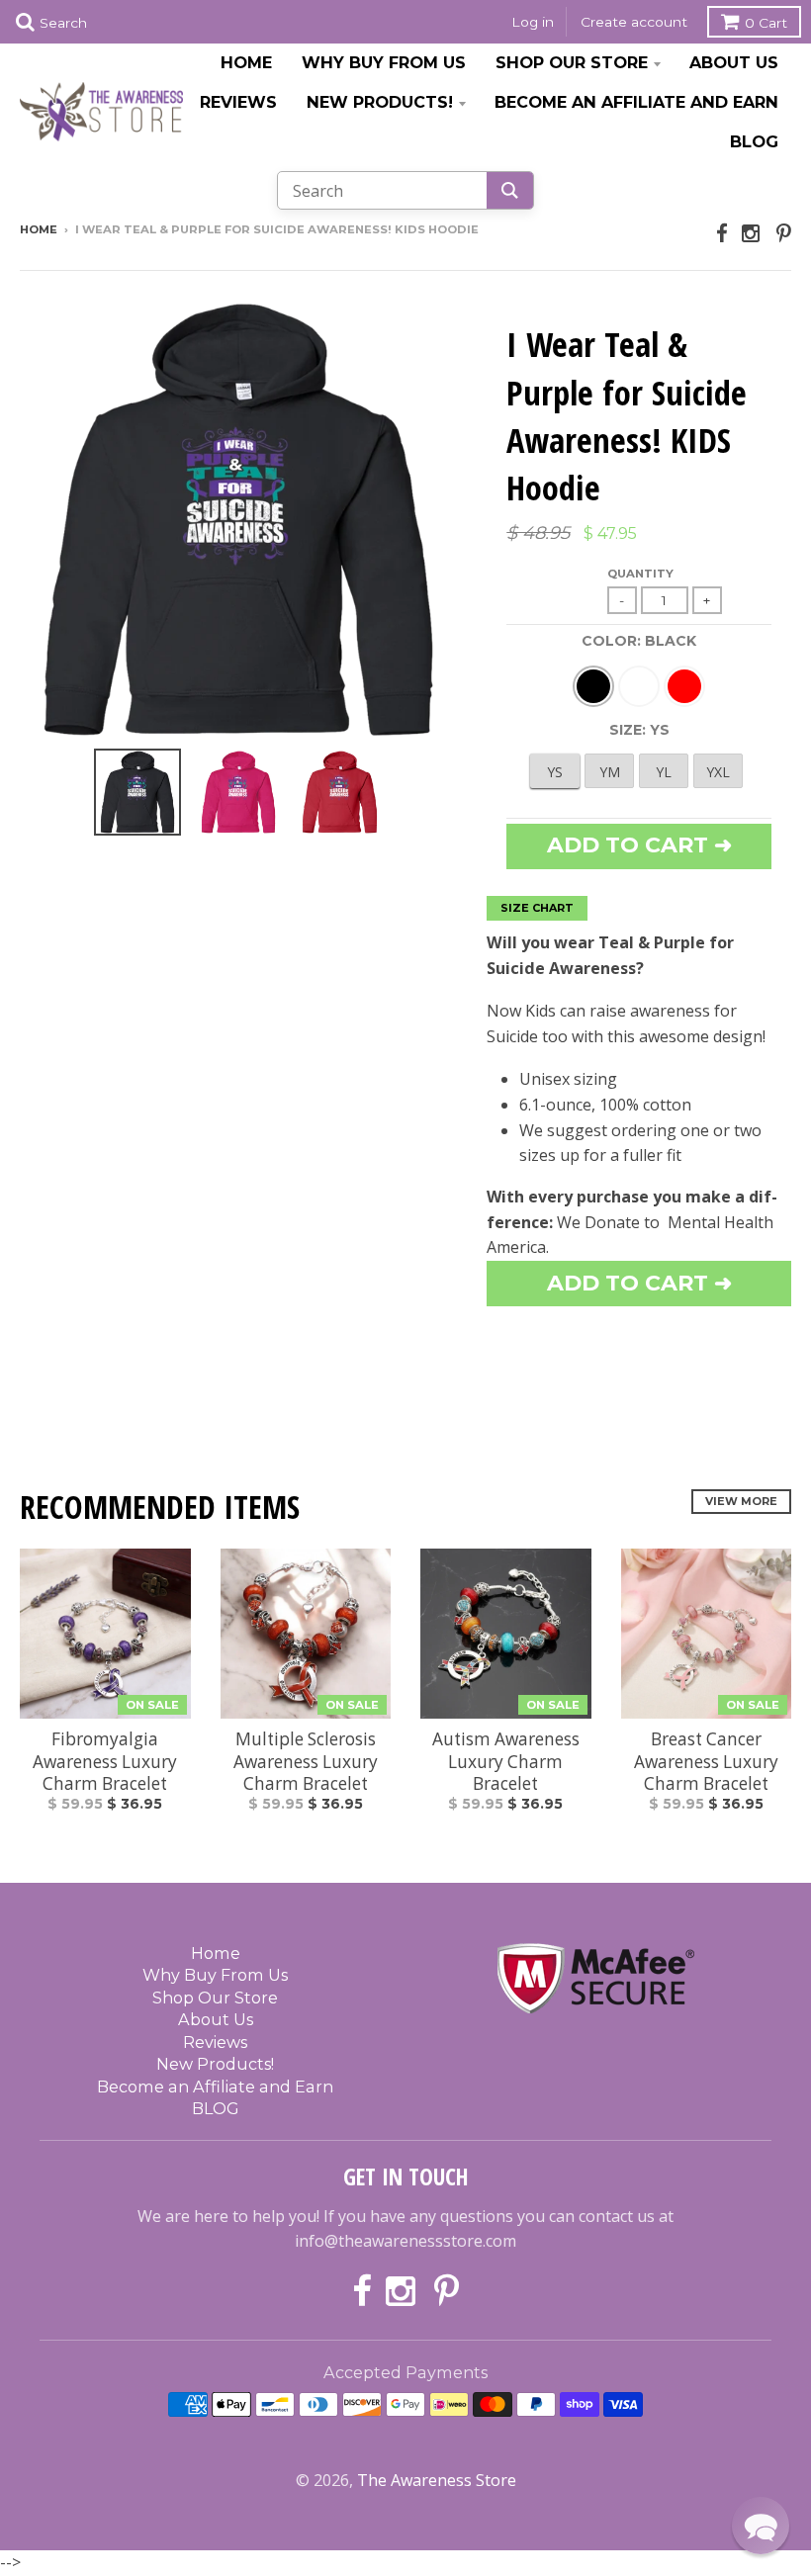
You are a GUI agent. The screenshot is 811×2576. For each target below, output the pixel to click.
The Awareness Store (437, 2480)
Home (246, 62)
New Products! (380, 102)
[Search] (510, 190)
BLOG (754, 141)
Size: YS (639, 730)
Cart (766, 23)
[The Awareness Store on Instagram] (752, 233)
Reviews (238, 102)
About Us (734, 62)
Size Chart (537, 908)
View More (741, 1501)
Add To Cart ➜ (639, 1283)
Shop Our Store (572, 62)
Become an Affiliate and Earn (636, 102)
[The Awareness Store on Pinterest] (784, 233)
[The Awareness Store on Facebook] (722, 233)
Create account (634, 22)
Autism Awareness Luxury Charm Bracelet (506, 1762)
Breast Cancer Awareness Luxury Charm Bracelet (706, 1762)
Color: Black (639, 641)
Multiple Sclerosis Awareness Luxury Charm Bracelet (306, 1762)
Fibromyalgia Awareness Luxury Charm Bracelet (105, 1762)
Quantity (640, 574)
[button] (761, 2526)
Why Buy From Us (384, 62)
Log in (533, 22)
